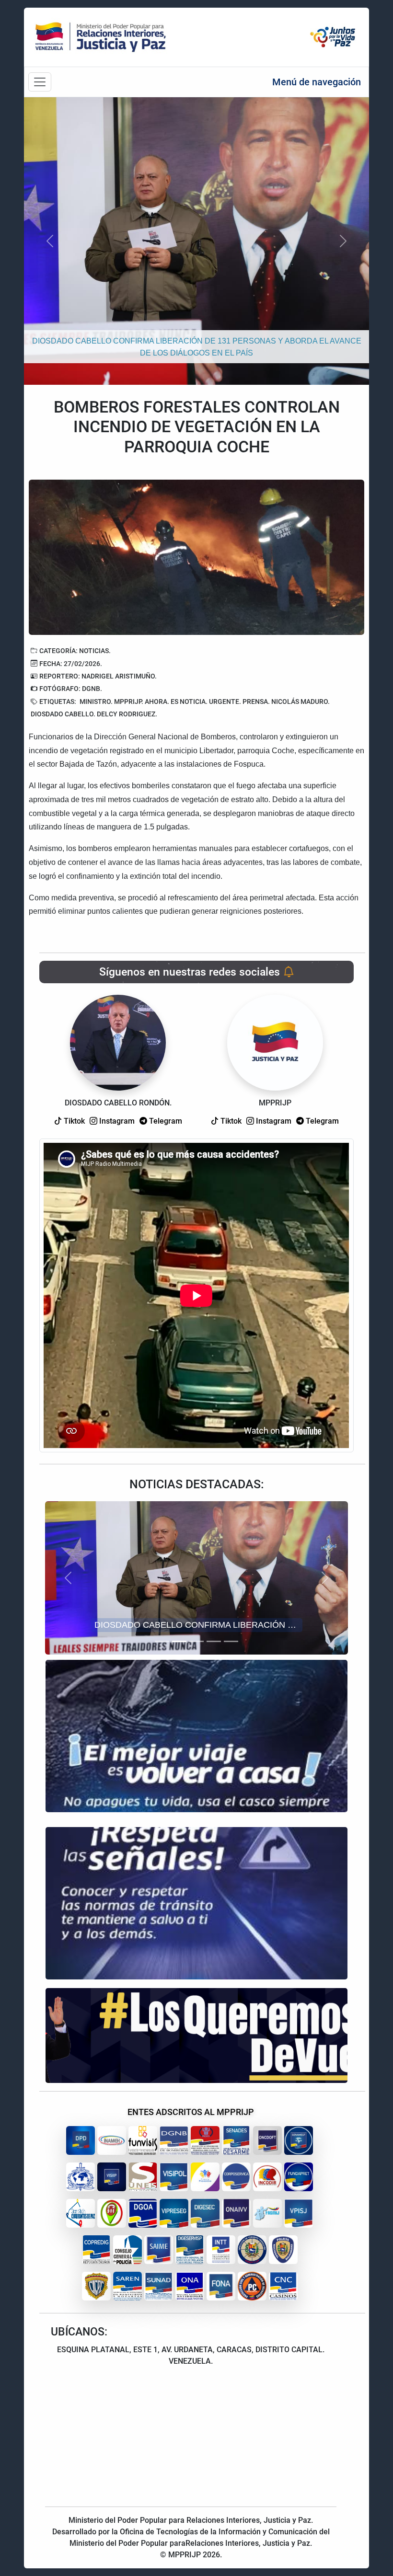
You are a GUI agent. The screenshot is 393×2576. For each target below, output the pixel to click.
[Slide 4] (214, 1641)
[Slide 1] (162, 1641)
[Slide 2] (179, 1641)
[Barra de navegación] (40, 82)
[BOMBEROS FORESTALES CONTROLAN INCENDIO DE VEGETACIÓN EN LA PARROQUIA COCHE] (196, 557)
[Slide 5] (231, 1641)
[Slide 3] (196, 1641)
